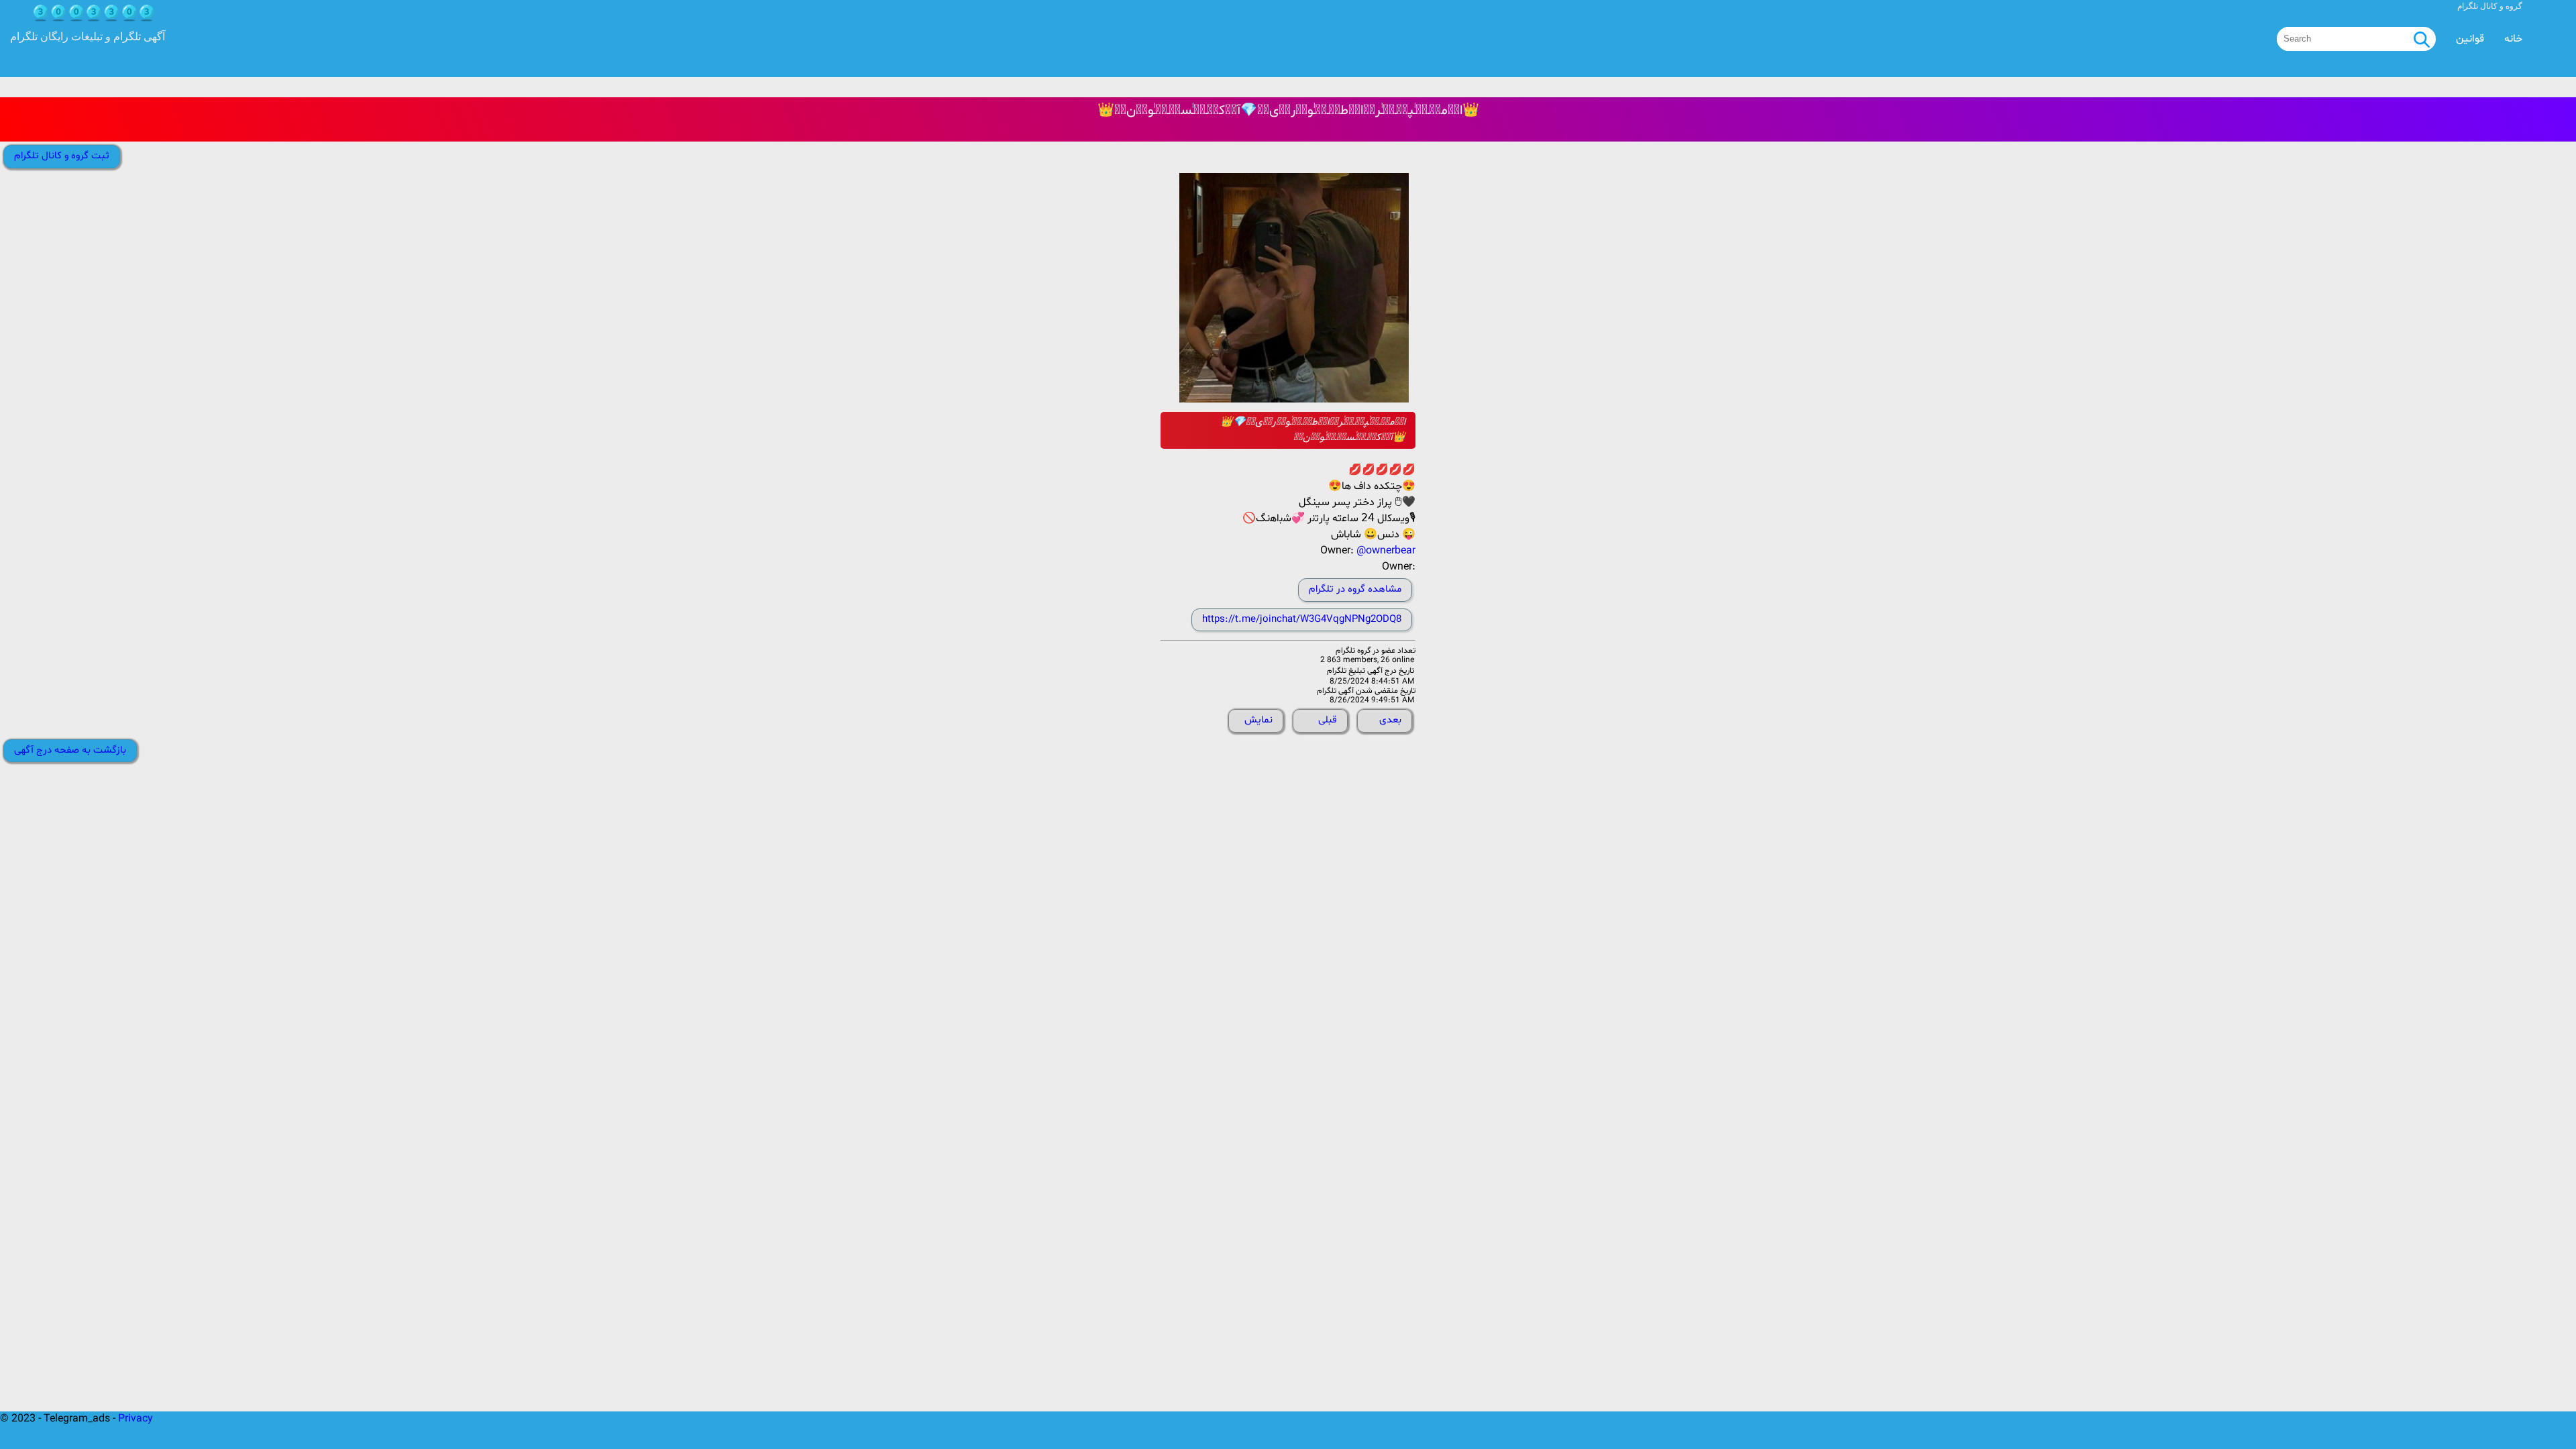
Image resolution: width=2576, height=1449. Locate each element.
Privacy (136, 1419)
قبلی (1328, 720)
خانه (2513, 39)
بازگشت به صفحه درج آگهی (70, 750)
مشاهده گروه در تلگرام (1355, 589)
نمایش (1258, 720)
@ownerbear (1386, 551)
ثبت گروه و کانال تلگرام (62, 156)
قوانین (2470, 39)
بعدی (1390, 720)
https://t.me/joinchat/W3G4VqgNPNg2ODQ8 (1302, 620)
